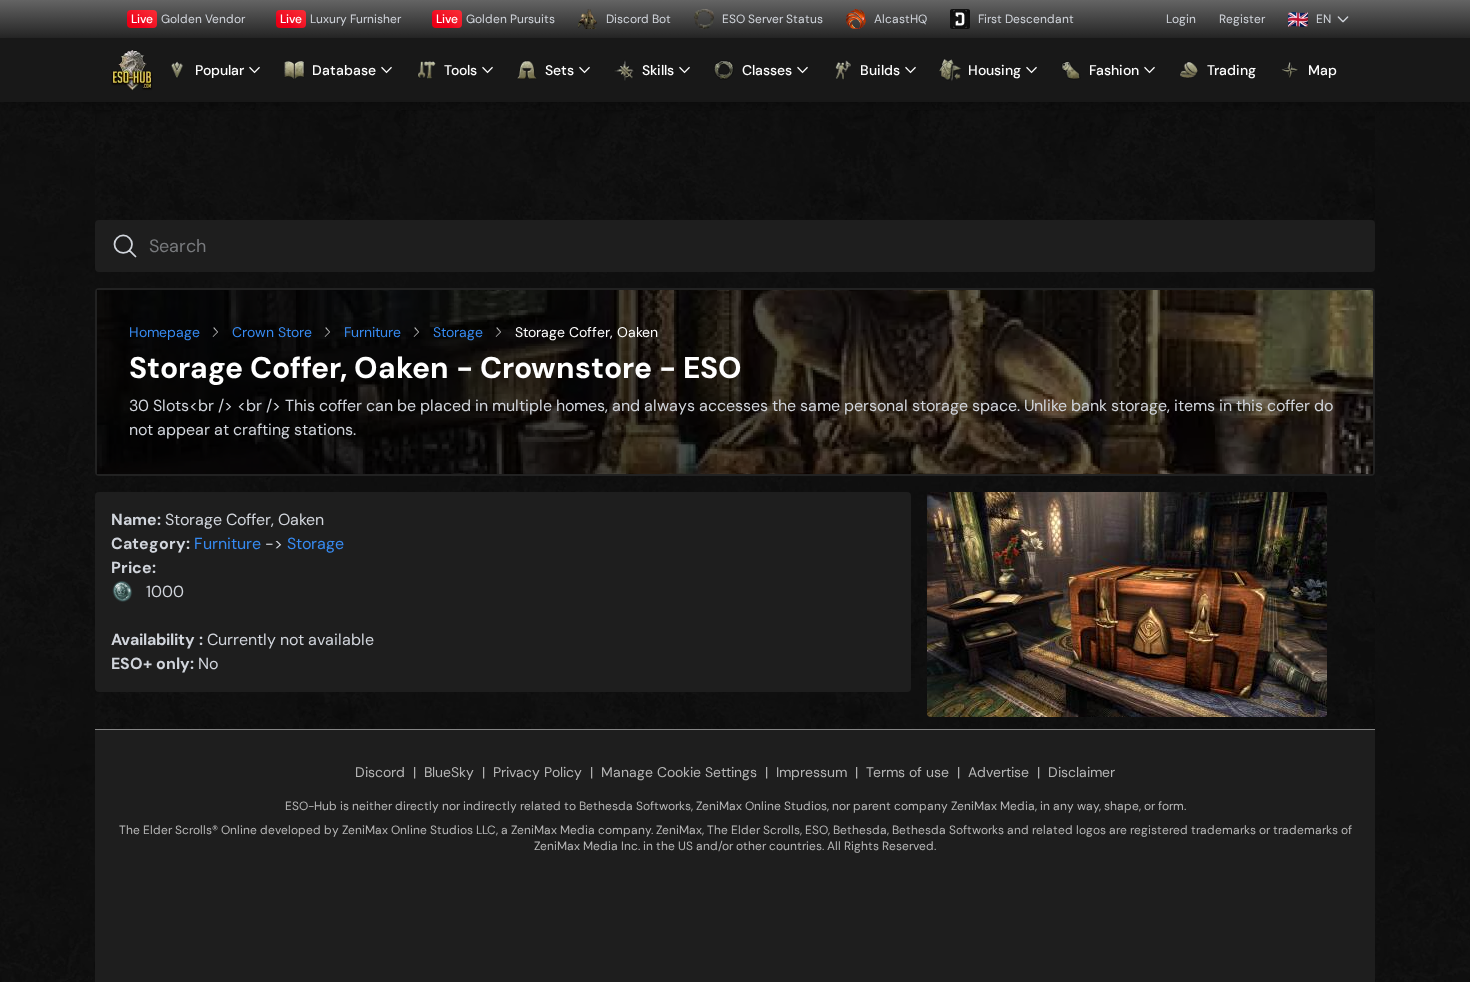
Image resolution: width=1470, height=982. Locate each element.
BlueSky (449, 772)
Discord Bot (638, 19)
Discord (380, 772)
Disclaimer (1081, 772)
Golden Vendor (188, 19)
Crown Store (272, 332)
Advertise (998, 772)
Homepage (164, 332)
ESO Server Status (772, 19)
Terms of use (907, 772)
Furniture (372, 332)
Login (1181, 19)
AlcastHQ (900, 19)
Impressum (811, 772)
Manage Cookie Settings (679, 772)
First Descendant (1026, 19)
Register (1242, 19)
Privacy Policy (537, 772)
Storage (458, 332)
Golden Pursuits (495, 19)
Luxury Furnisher (340, 19)
